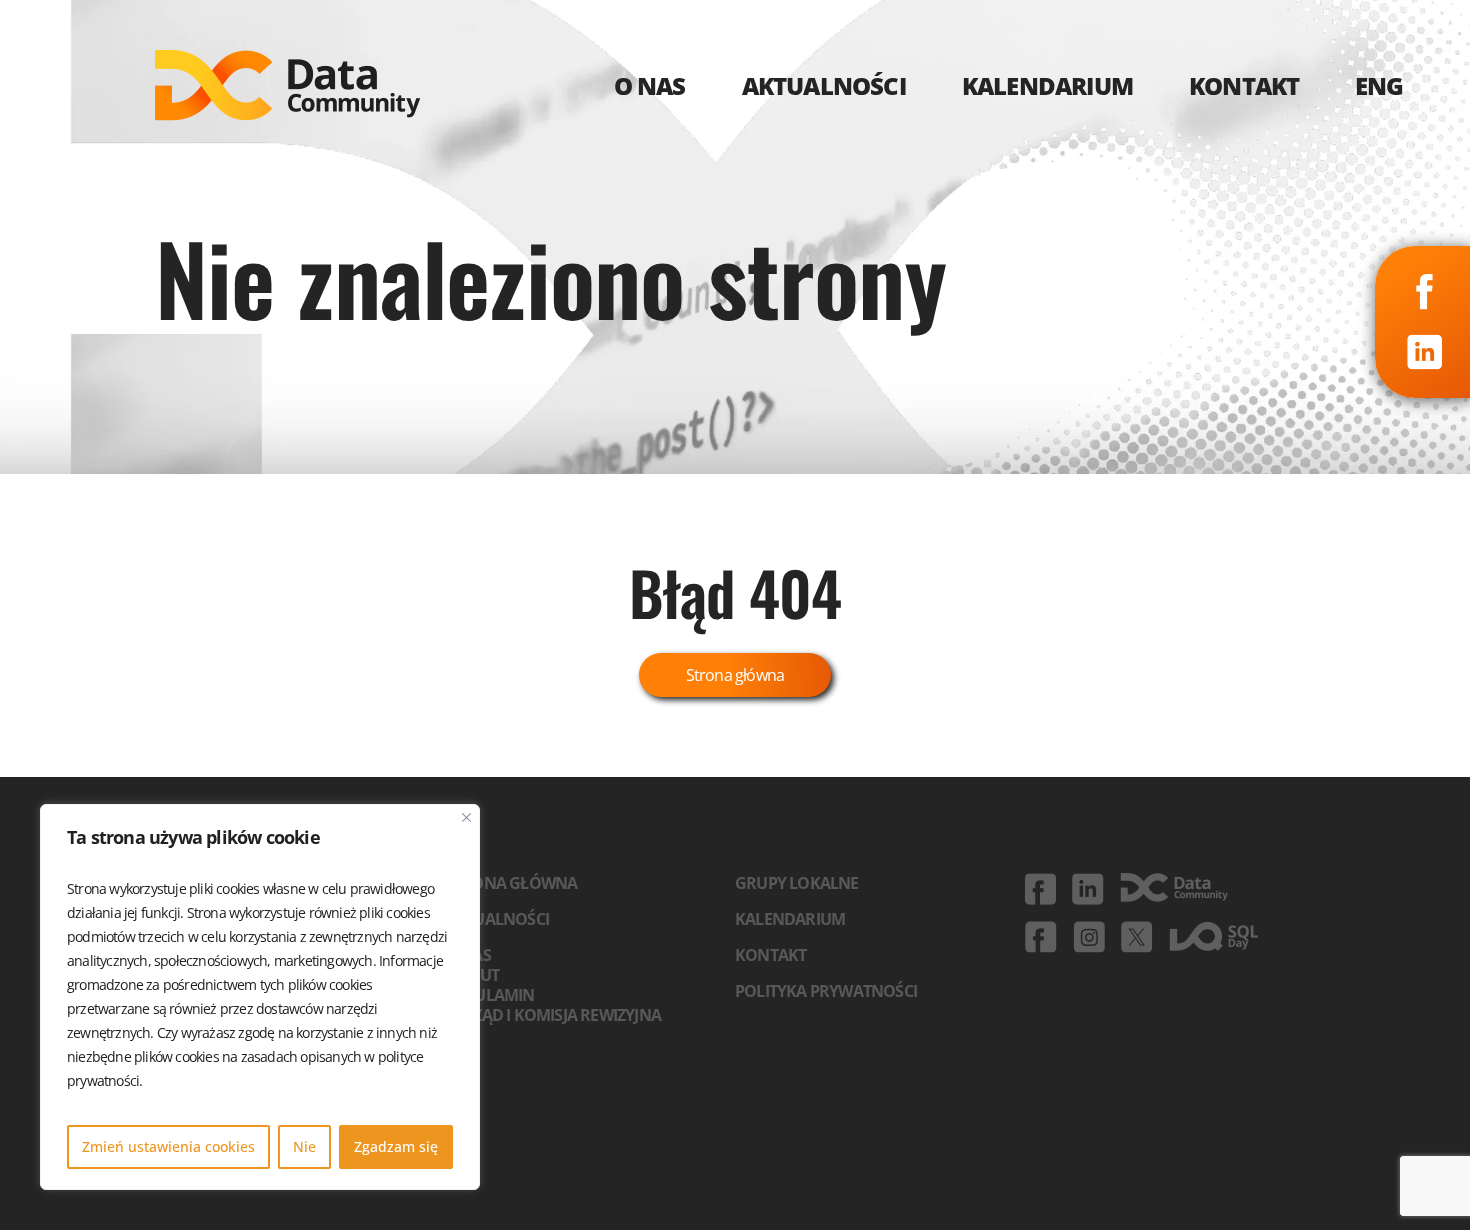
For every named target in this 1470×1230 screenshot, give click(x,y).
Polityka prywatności (826, 991)
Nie (304, 1146)
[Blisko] (466, 817)
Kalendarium (790, 919)
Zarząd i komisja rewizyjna (553, 1015)
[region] (260, 997)
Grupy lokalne (797, 883)
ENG (1379, 85)
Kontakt (770, 955)
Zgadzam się (396, 1146)
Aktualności (497, 919)
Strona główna (735, 675)
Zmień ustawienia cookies (168, 1146)
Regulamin (490, 995)
